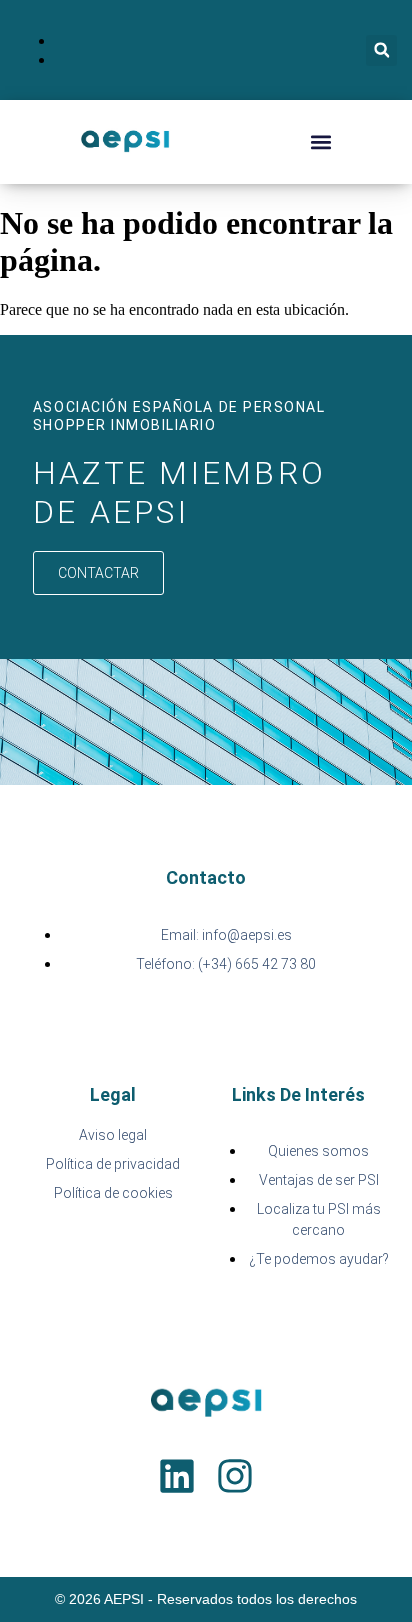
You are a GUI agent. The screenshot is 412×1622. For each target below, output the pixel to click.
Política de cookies (113, 1193)
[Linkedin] (177, 1476)
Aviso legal (113, 1135)
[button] (381, 50)
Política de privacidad (113, 1164)
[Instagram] (235, 1476)
